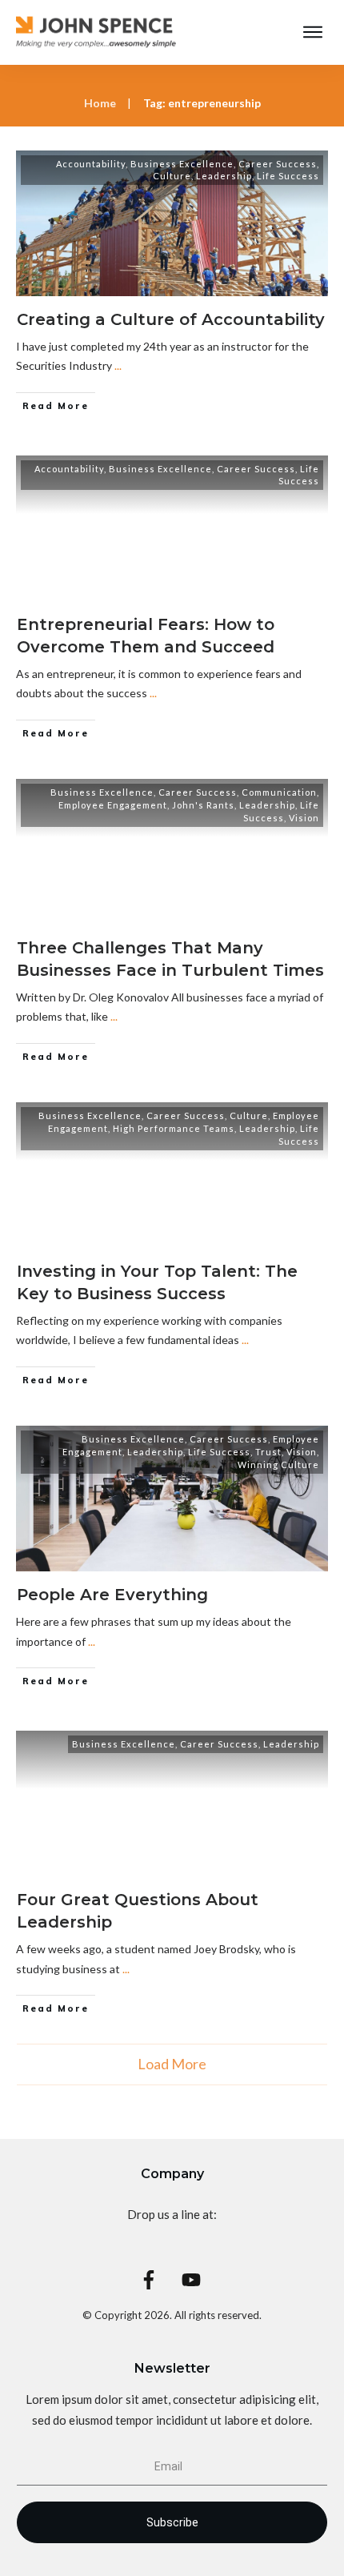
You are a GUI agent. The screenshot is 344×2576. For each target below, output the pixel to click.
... (118, 365)
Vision (304, 818)
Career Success (278, 164)
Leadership (224, 176)
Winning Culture (278, 1465)
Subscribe (172, 2522)
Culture (172, 176)
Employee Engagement (113, 805)
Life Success (288, 176)
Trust (268, 1452)
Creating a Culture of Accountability (171, 319)
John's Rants (203, 805)
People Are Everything (112, 1595)
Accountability (91, 164)
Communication (279, 792)
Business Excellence (182, 164)
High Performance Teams (174, 1128)
